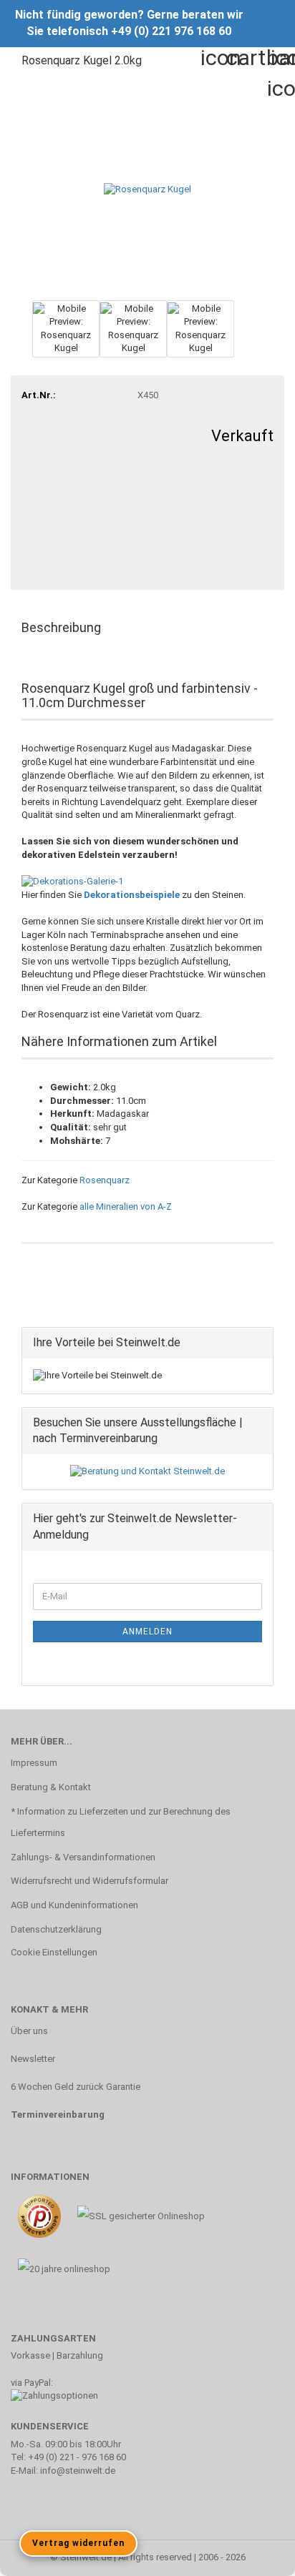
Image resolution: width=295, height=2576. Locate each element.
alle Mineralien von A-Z (126, 1206)
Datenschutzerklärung (56, 1929)
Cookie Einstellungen (54, 1952)
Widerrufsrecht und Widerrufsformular (90, 1881)
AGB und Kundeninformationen (74, 1905)
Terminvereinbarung (58, 2114)
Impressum (34, 1763)
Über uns (29, 2031)
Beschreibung (61, 627)
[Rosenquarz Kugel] (147, 188)
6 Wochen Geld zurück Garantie (76, 2087)
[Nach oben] (256, 2555)
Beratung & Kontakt (51, 1787)
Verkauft (242, 436)
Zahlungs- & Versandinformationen (83, 1857)
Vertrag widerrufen (78, 2543)
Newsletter (33, 2059)
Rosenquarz (105, 1180)
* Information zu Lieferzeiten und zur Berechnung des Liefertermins (121, 1822)
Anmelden (147, 1632)
